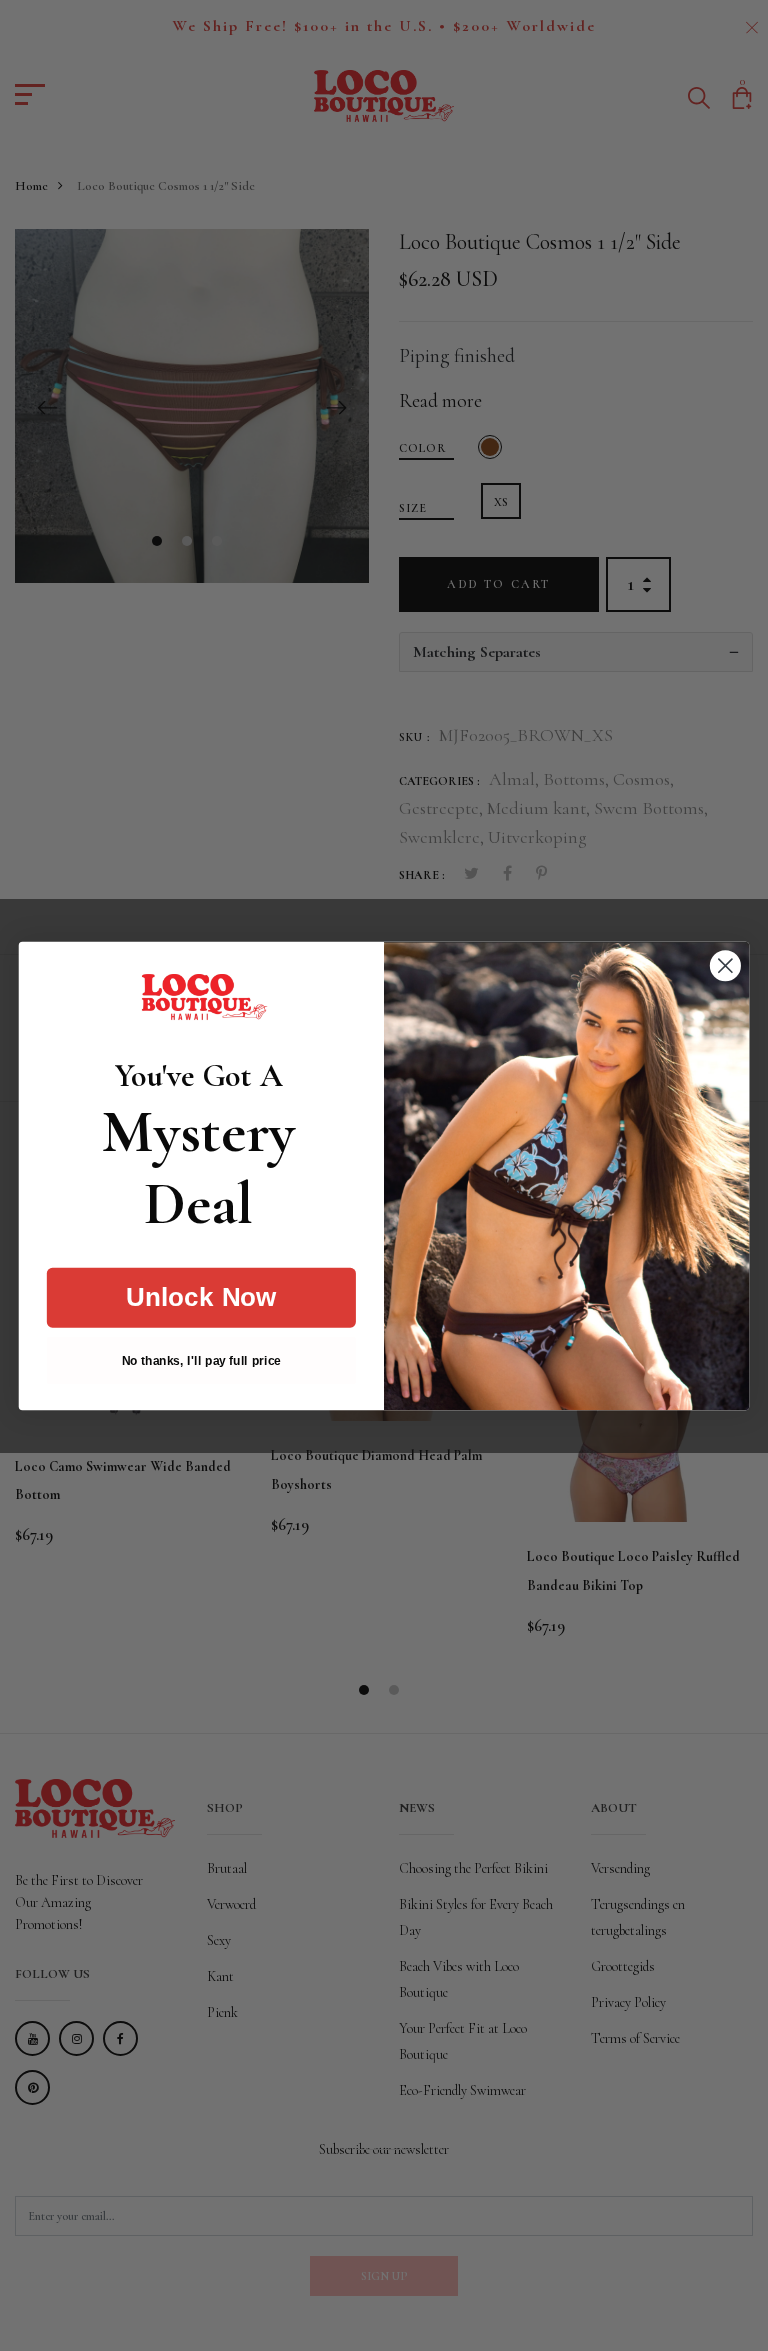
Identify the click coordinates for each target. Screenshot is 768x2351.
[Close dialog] (725, 965)
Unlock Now (201, 1296)
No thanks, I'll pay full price (201, 1360)
